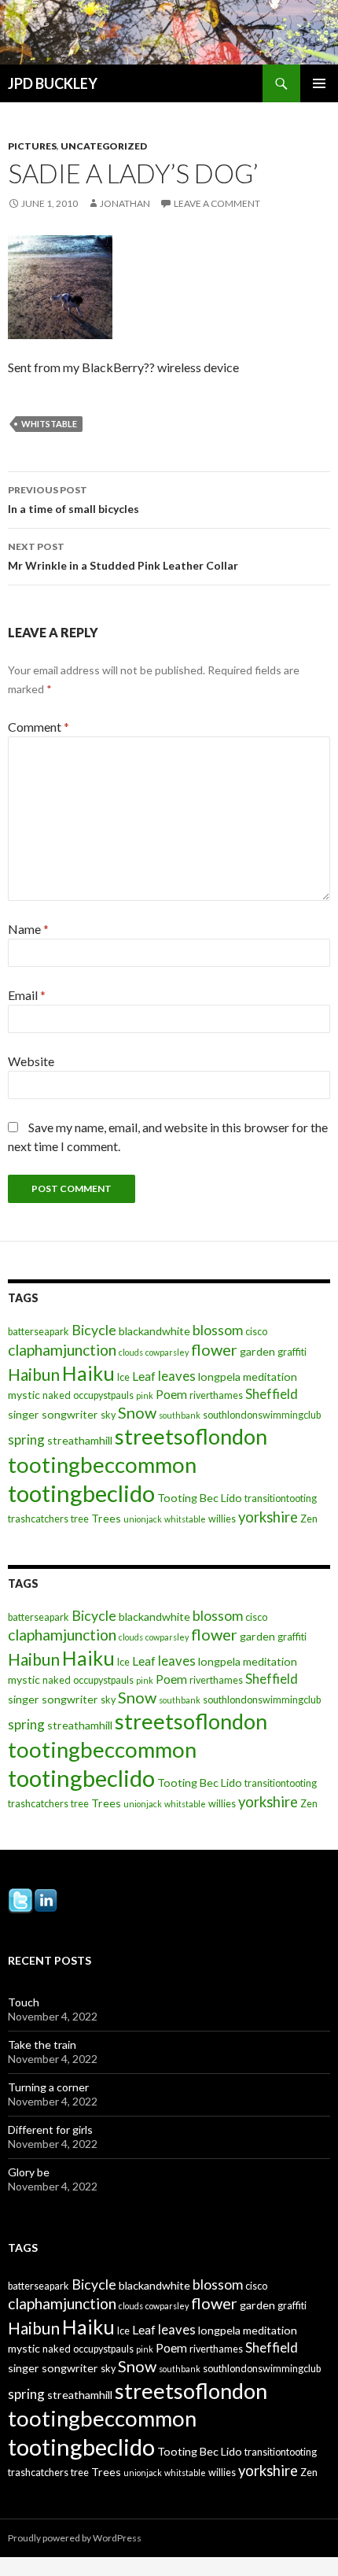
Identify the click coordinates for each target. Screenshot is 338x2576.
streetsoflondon (191, 1436)
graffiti (292, 1352)
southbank (180, 1415)
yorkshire (268, 1517)
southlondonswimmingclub (262, 1415)
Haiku (88, 1373)
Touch (24, 2002)
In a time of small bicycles (73, 500)
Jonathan (125, 203)
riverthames (216, 1395)
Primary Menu (319, 83)
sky (108, 1415)
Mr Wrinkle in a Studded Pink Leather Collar (123, 556)
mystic (24, 1395)
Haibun (34, 1374)
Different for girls (50, 2129)
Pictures (32, 146)
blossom (218, 1330)
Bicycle (94, 1330)
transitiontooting (281, 1498)
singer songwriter (53, 1414)
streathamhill (80, 1440)
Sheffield (272, 1394)
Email (27, 995)
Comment (39, 727)
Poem (171, 1394)
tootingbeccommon (102, 1465)
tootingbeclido (81, 1493)
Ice (123, 1377)
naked (57, 1395)
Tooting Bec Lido (200, 1498)
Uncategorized (104, 146)
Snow (137, 1412)
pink (145, 1395)
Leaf (144, 1376)
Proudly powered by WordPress (75, 2538)
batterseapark (39, 1332)
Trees (106, 1518)
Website (31, 1061)
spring (26, 1439)
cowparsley (167, 1352)
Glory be (29, 2172)
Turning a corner (48, 2087)
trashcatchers (38, 1519)
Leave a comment (217, 203)
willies (222, 1519)
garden (257, 1351)
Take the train (42, 2045)
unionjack (143, 1519)
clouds (131, 1352)
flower (214, 1349)
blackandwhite (154, 1331)
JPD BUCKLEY (53, 83)
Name (28, 929)
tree (80, 1519)
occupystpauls (103, 1395)
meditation (270, 1377)
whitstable (49, 424)
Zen (309, 1519)
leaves (177, 1376)
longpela (219, 1377)
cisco (256, 1332)
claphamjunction (62, 1350)
